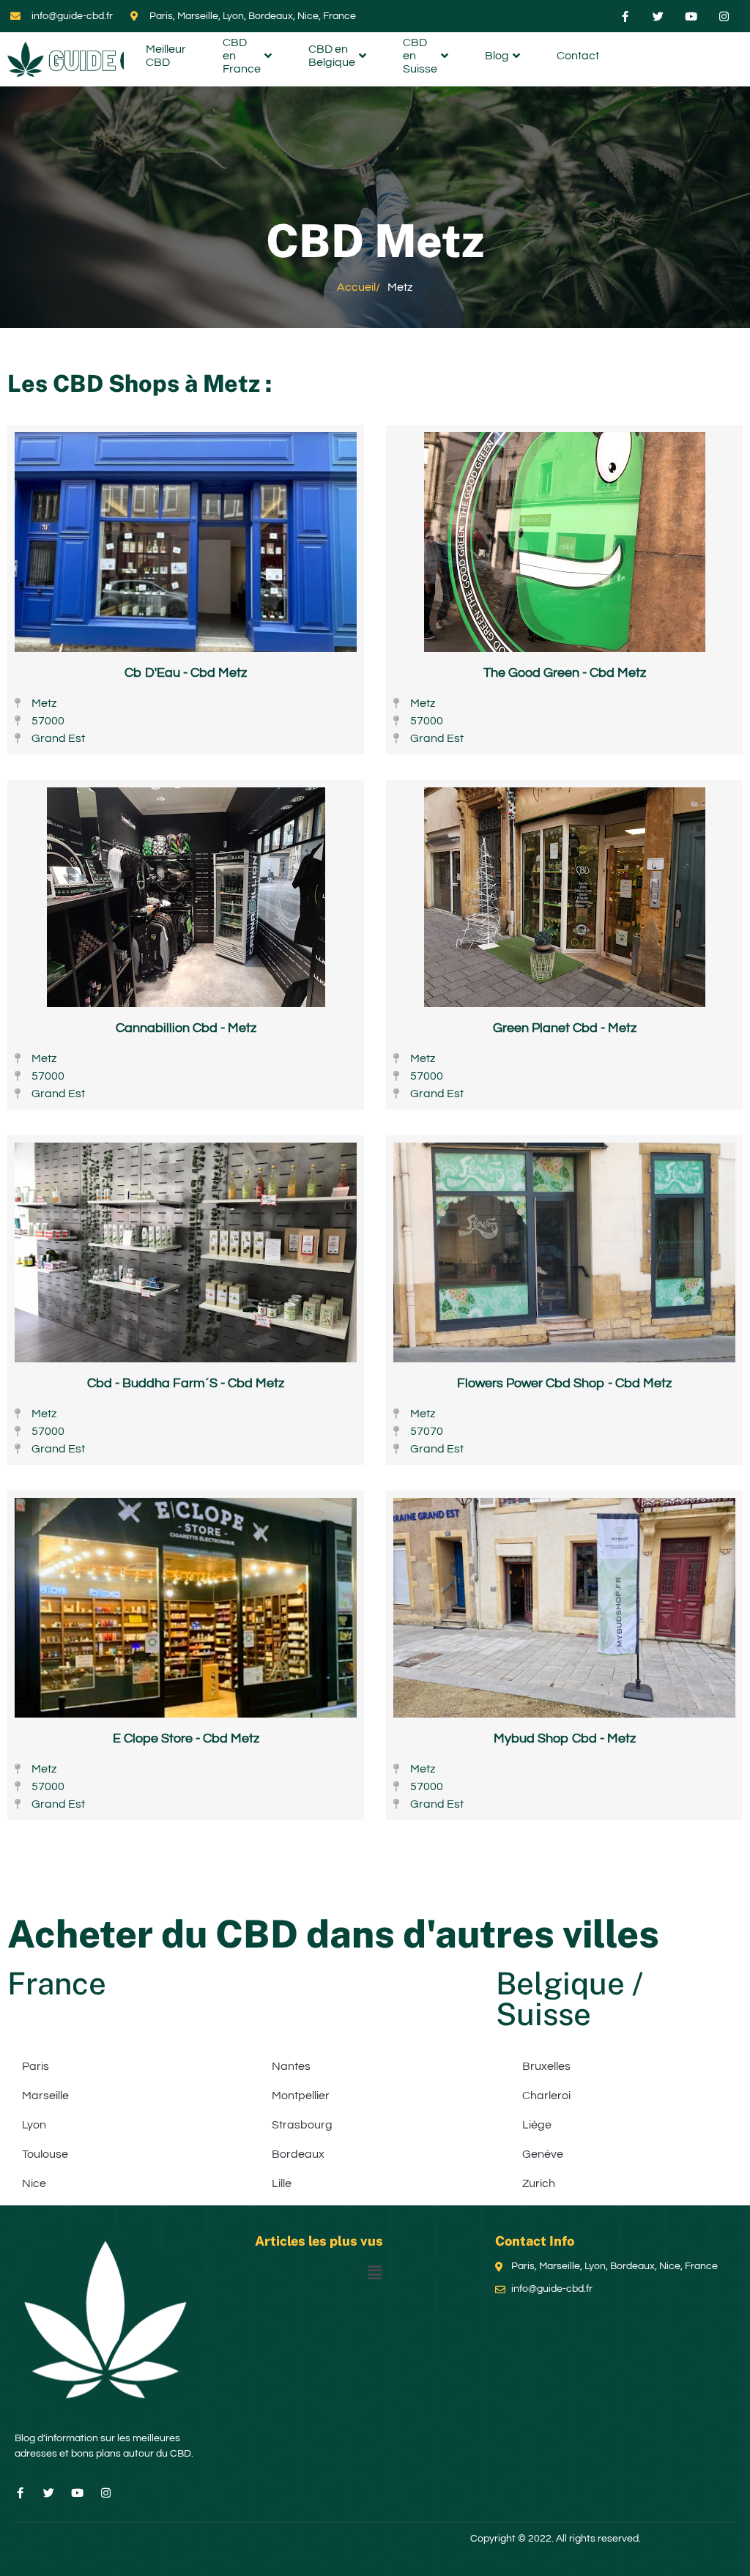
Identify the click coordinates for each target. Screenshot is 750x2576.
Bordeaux (298, 2154)
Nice (34, 2183)
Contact (578, 56)
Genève (543, 2154)
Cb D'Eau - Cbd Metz (186, 673)
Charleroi (546, 2096)
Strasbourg (302, 2125)
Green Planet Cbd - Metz (565, 1028)
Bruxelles (546, 2066)
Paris (36, 2066)
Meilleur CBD (166, 56)
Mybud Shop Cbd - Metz (565, 1738)
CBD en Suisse (420, 58)
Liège (537, 2125)
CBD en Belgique (332, 56)
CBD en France (242, 58)
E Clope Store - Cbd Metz (186, 1738)
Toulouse (45, 2154)
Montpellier (301, 2096)
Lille (282, 2183)
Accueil (356, 287)
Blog (497, 56)
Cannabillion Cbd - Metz (186, 1028)
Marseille (45, 2096)
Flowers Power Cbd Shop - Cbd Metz (564, 1383)
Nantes (291, 2066)
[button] (375, 2273)
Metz (231, 383)
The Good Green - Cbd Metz (565, 673)
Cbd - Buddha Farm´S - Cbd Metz (186, 1383)
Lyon (34, 2125)
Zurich (539, 2183)
